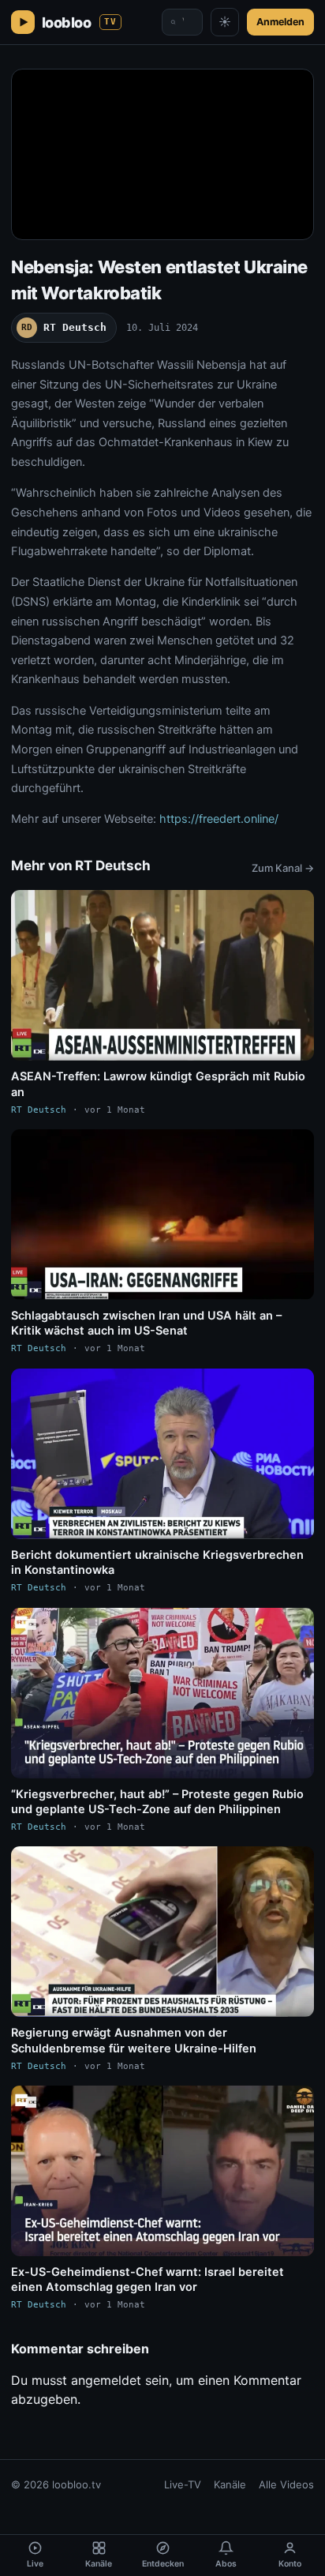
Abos (226, 2564)
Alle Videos (286, 2484)
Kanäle (230, 2484)
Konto (290, 2564)
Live (35, 2564)
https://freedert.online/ (219, 819)
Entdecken (163, 2564)
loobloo (79, 23)
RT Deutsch (64, 327)
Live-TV (183, 2484)
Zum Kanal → (283, 868)
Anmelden (280, 22)
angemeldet (106, 2380)
